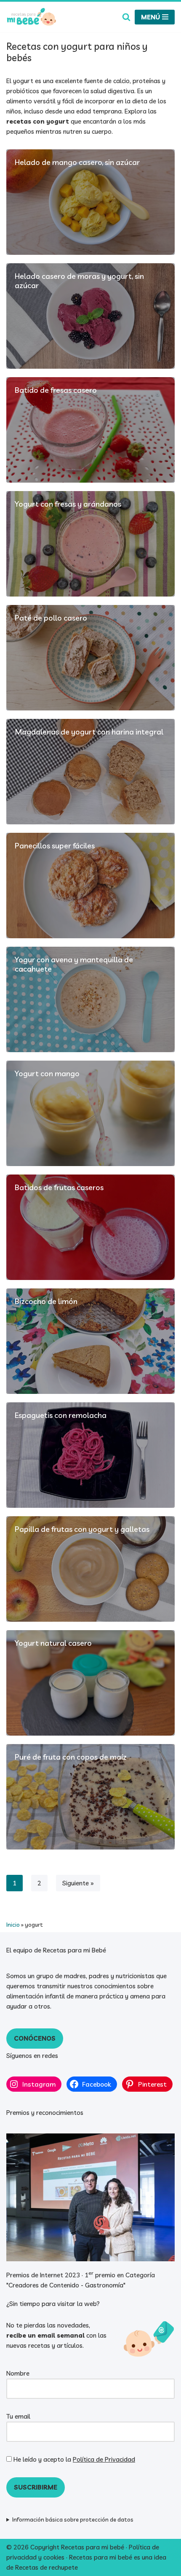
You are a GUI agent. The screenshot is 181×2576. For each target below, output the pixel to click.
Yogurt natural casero (53, 1643)
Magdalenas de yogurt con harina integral (89, 732)
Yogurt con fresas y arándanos (68, 504)
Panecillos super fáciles (55, 846)
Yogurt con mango (47, 1073)
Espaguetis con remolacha (61, 1415)
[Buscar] (126, 17)
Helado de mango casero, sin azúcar (77, 162)
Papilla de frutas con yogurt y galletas (82, 1529)
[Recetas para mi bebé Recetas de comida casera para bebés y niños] (32, 17)
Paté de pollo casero (51, 618)
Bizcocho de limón (46, 1301)
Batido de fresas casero (56, 390)
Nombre (18, 2373)
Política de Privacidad (104, 2459)
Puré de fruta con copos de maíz (71, 1757)
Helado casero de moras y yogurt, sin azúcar (79, 281)
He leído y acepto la (73, 2459)
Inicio (13, 1925)
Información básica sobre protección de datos (73, 2519)
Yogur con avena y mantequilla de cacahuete (74, 964)
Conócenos (35, 2038)
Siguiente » (78, 1883)
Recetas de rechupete (47, 2567)
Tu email (18, 2416)
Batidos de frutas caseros (59, 1187)
